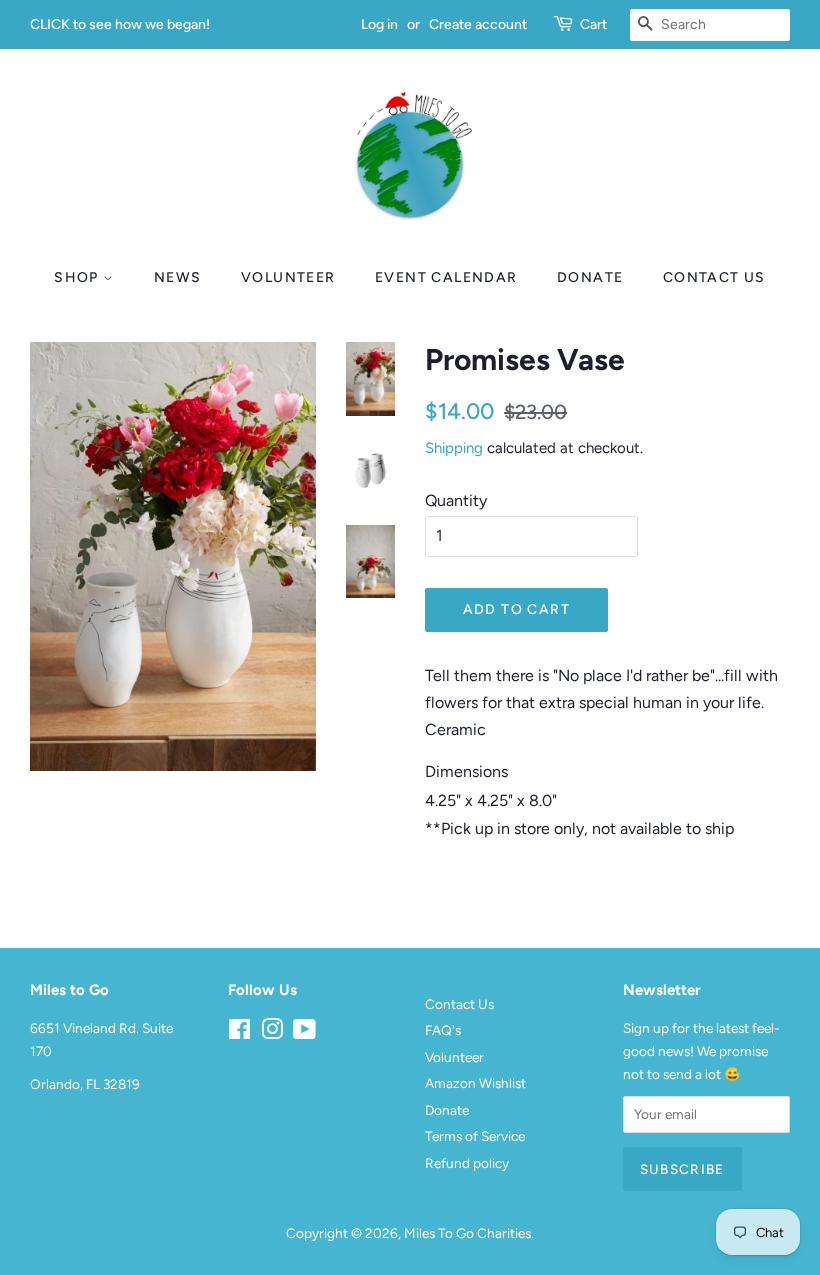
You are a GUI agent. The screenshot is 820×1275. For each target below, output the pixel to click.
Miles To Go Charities (467, 1233)
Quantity (456, 500)
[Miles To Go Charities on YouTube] (304, 1033)
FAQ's (443, 1030)
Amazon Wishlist (475, 1083)
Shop (78, 277)
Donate (590, 277)
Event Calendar (446, 277)
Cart (593, 24)
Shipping (454, 448)
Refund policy (467, 1163)
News (178, 277)
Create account (478, 24)
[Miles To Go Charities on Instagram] (272, 1033)
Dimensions (466, 771)
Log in (379, 24)
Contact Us (714, 277)
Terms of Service (475, 1136)
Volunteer (288, 277)
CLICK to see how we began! (120, 24)
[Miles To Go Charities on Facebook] (239, 1033)
